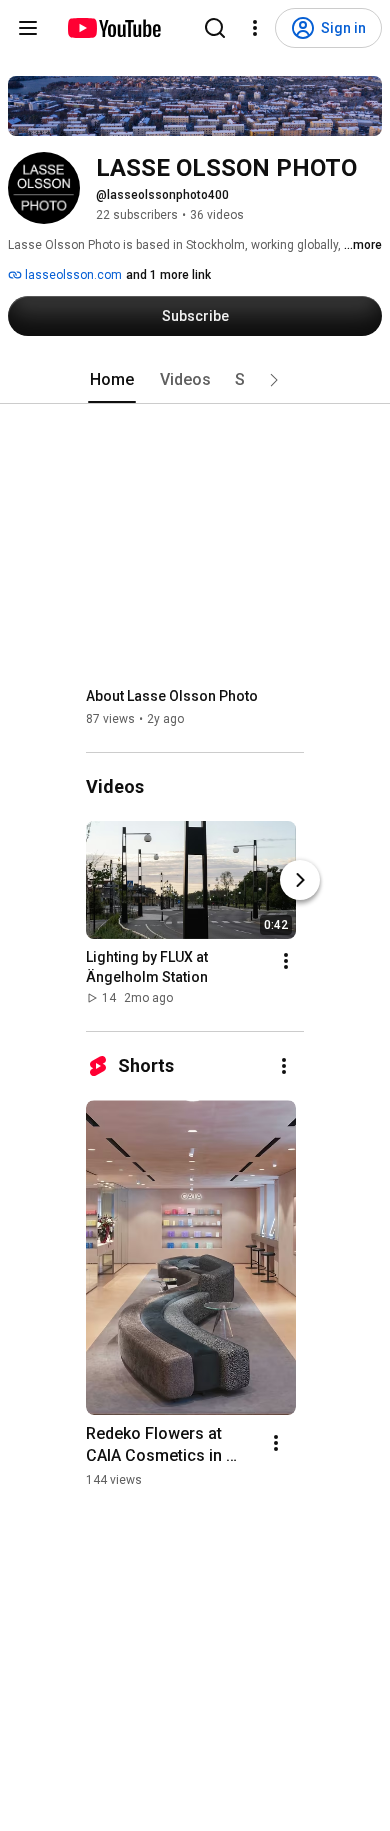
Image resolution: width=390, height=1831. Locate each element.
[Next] (300, 880)
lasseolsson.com (72, 275)
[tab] (112, 380)
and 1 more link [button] (168, 275)
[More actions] (286, 961)
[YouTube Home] (113, 28)
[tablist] (195, 380)
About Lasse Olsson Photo (172, 696)
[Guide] (28, 28)
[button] (274, 380)
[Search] (215, 28)
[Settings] (255, 28)
